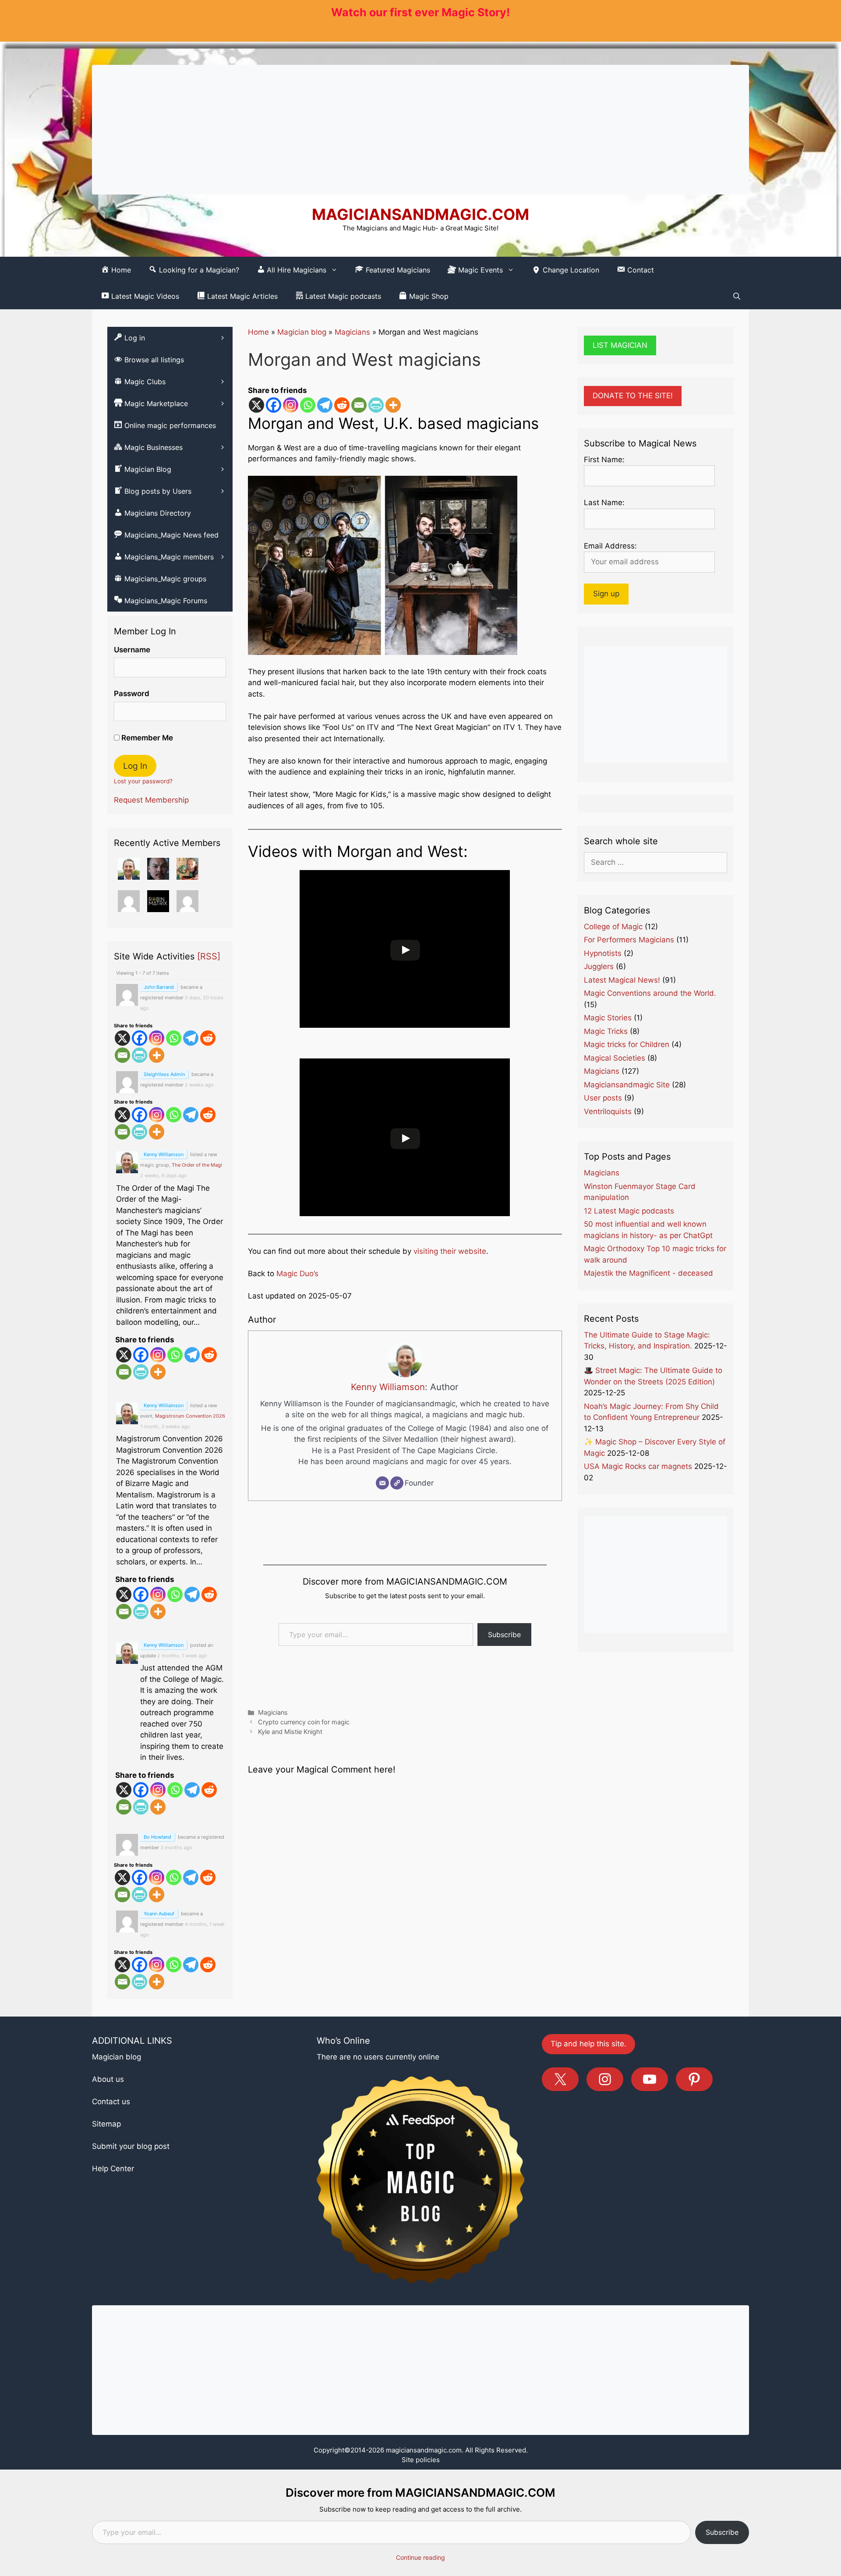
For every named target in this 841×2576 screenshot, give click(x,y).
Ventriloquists (608, 1111)
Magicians (352, 332)
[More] (393, 405)
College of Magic (613, 927)
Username (132, 650)
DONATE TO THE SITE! (633, 396)
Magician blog (302, 332)
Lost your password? (143, 781)
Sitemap (106, 2124)
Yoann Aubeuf (159, 1914)
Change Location (570, 270)
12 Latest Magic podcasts (629, 1211)
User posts (603, 1098)
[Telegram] (325, 405)
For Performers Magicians (629, 940)
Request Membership (151, 800)
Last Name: (604, 502)
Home (258, 332)
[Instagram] (291, 405)
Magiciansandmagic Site (627, 1085)
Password (132, 694)
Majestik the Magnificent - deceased (648, 1273)
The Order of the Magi (197, 1165)
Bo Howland (157, 1837)
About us (108, 2079)
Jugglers (599, 966)
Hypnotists (603, 953)
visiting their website (449, 1251)
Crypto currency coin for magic (304, 1722)
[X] (256, 405)
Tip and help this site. (588, 2044)
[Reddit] (342, 405)
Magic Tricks (606, 1031)
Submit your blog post (131, 2146)
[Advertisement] (420, 130)
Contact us (111, 2102)
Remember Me (146, 738)
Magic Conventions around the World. (650, 993)
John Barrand (159, 987)
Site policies (421, 2460)
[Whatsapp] (308, 405)
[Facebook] (274, 405)
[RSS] (209, 956)
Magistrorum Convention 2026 (190, 1416)
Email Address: (610, 546)
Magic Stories (608, 1018)
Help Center (113, 2169)
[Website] (397, 1483)
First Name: (604, 460)
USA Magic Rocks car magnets (638, 1466)
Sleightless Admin (164, 1074)
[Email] (359, 405)
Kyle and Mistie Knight (290, 1732)
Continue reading (420, 2557)
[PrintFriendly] (376, 405)
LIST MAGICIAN (620, 345)
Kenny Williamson (388, 1387)
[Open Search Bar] (737, 296)
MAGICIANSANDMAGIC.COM (420, 214)
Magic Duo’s (297, 1274)
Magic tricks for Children (627, 1044)
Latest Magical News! (622, 980)
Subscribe (504, 1635)
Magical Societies (615, 1058)
